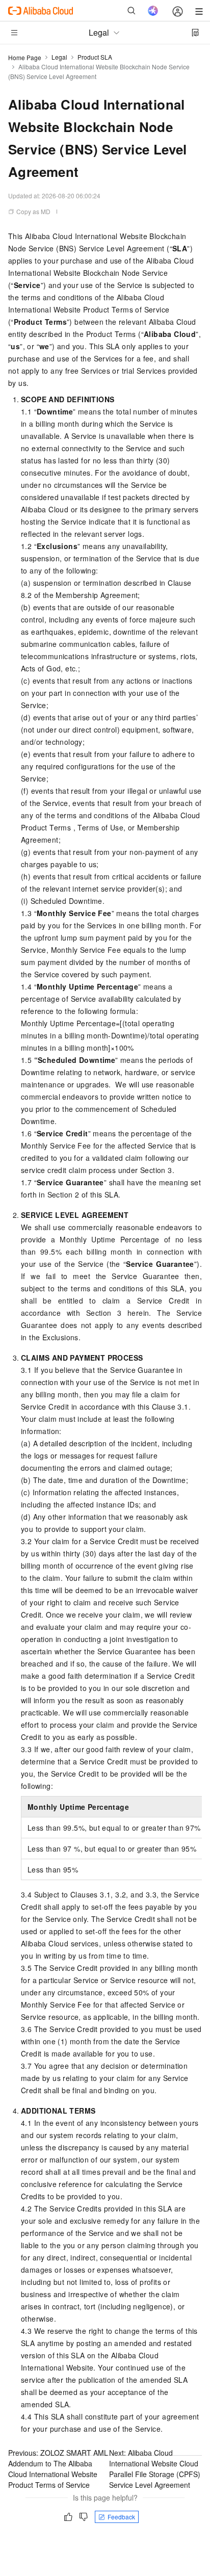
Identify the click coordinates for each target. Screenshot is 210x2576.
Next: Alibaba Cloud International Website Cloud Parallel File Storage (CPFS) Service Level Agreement (155, 2469)
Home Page (25, 57)
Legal (59, 57)
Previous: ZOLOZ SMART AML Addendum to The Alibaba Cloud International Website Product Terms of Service (58, 2469)
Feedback (121, 2517)
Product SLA (95, 57)
